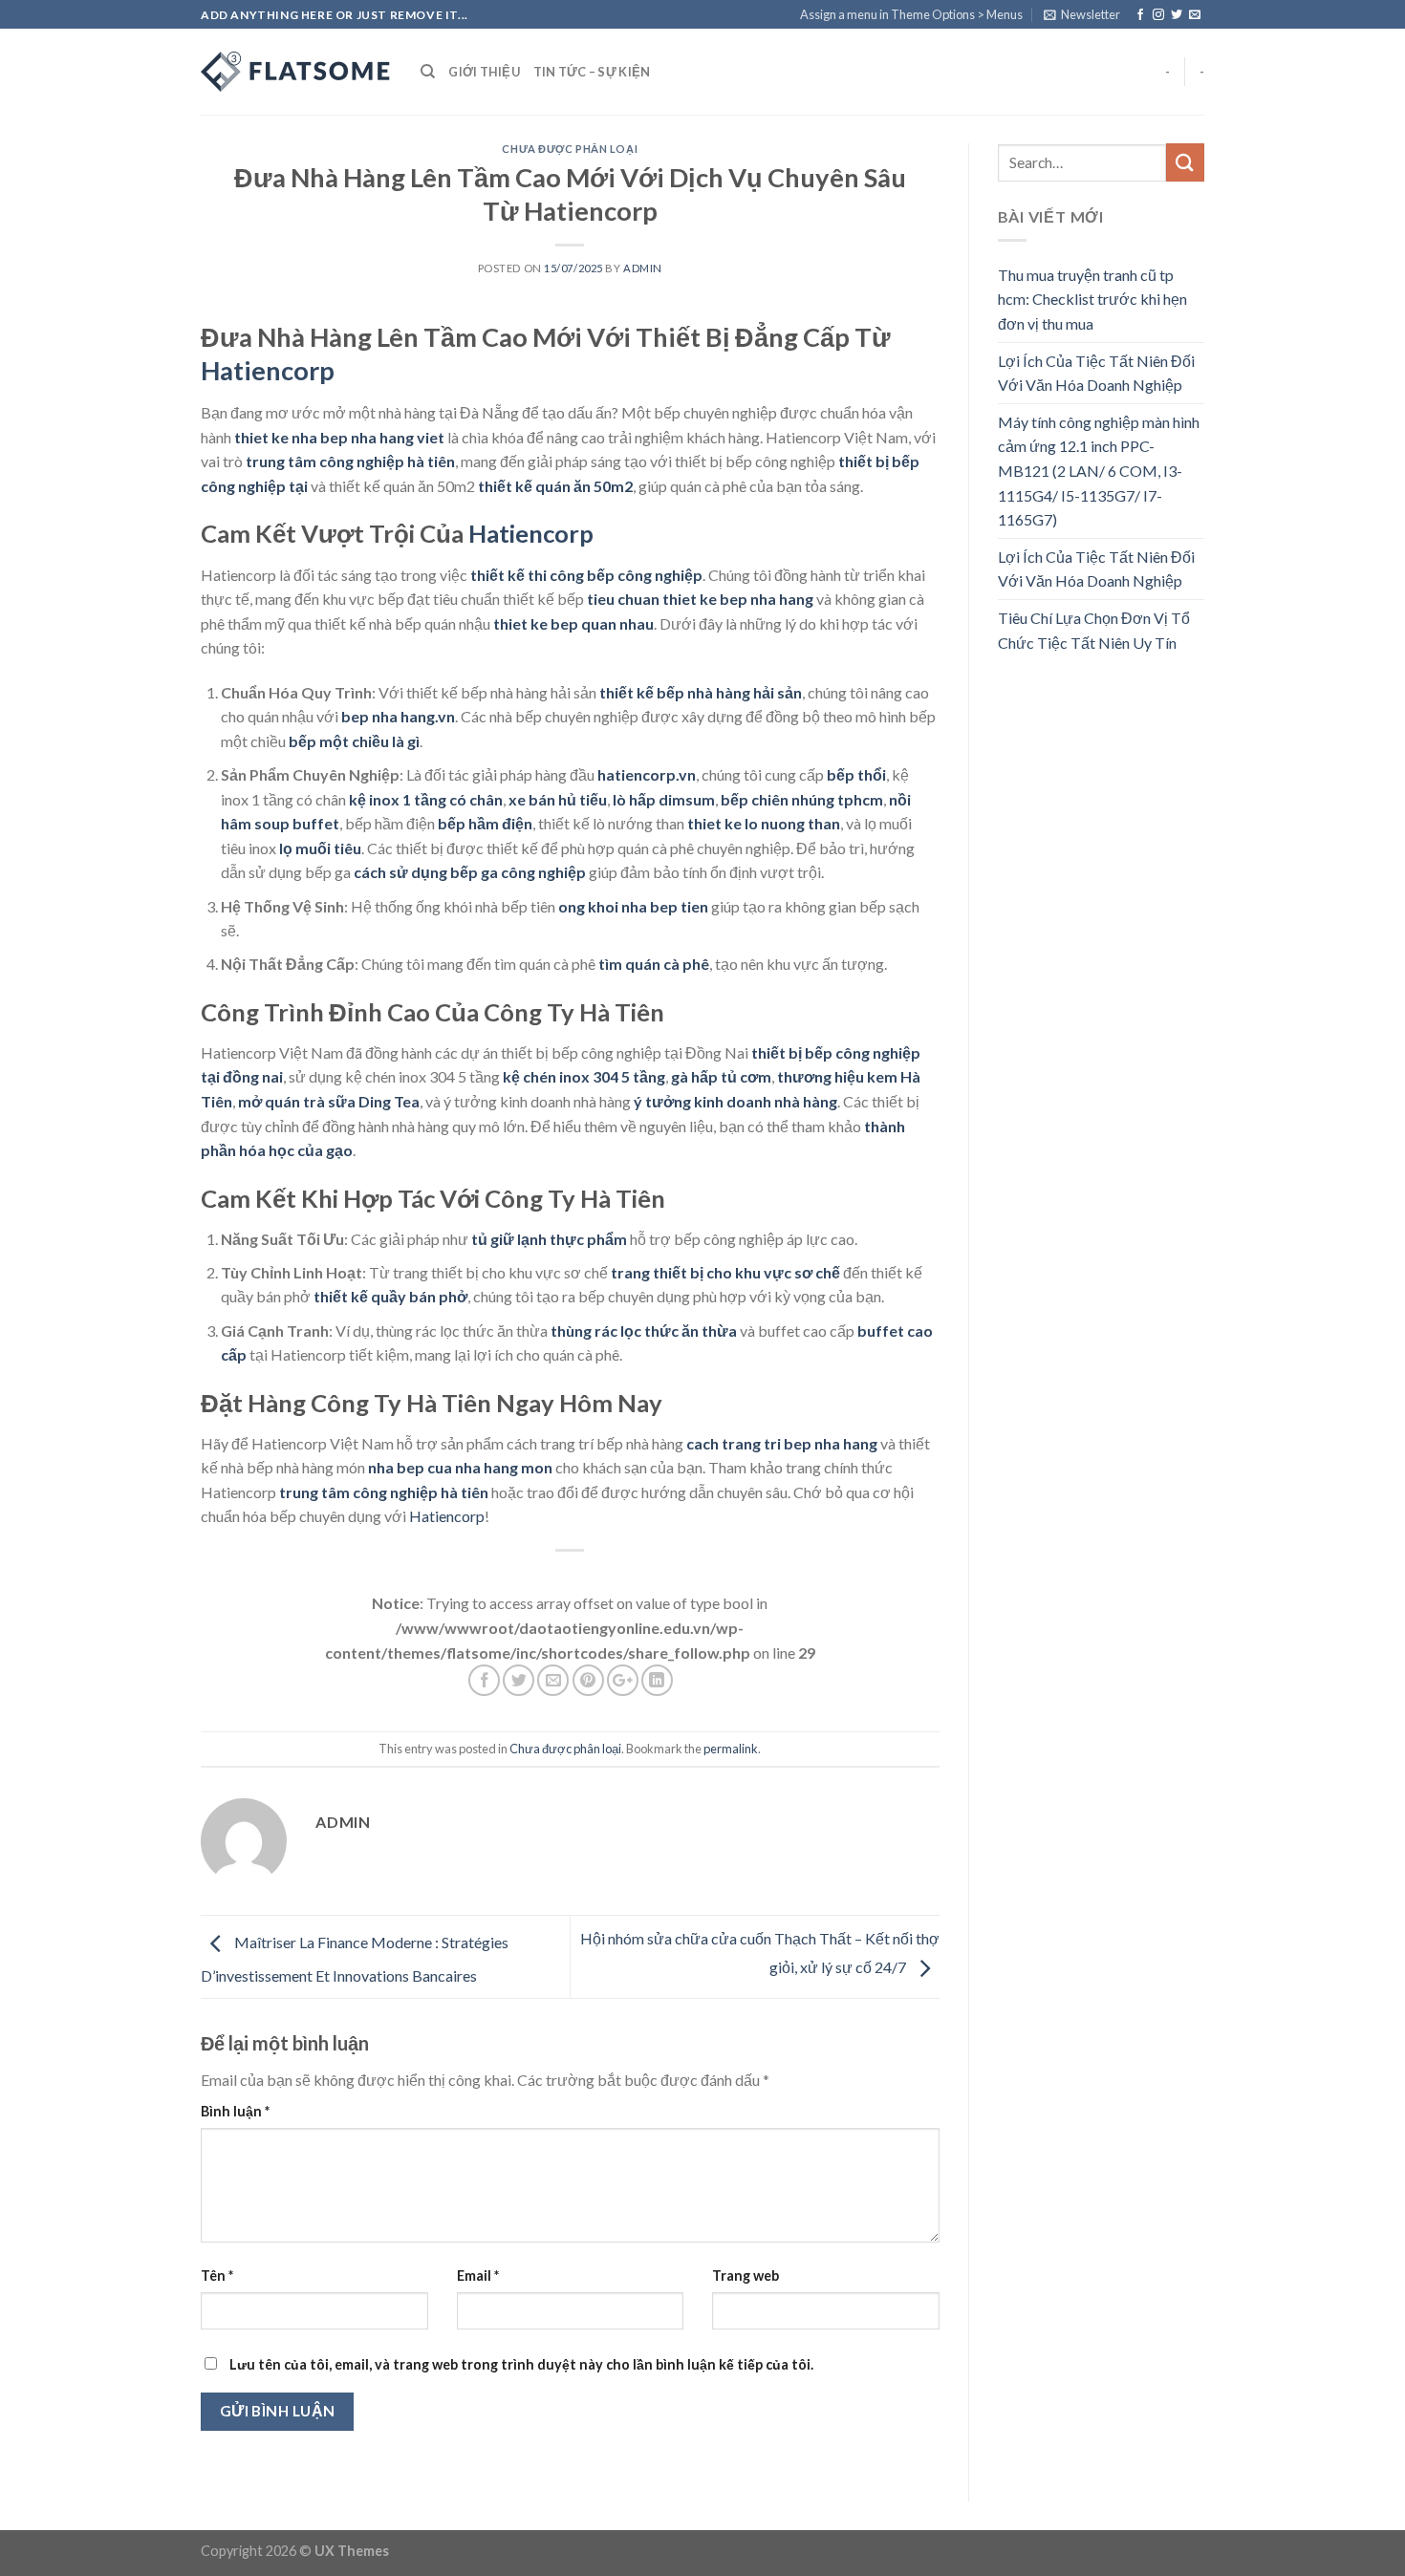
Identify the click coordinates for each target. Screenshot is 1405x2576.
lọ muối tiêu (320, 848)
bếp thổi (856, 774)
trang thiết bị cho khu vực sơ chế (725, 1272)
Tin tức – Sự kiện (592, 72)
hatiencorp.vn (647, 774)
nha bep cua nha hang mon (460, 1467)
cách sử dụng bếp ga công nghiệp (470, 872)
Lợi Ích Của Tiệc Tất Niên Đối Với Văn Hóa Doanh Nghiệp (1096, 373)
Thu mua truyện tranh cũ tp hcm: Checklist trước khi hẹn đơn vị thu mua (1092, 299)
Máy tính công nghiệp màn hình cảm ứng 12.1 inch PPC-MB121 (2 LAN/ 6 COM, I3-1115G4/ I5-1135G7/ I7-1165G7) (1099, 471)
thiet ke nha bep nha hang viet (339, 437)
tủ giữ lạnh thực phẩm (549, 1239)
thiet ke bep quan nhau (573, 623)
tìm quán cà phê (654, 964)
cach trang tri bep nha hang (782, 1443)
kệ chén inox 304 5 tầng (584, 1076)
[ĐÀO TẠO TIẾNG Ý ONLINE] (296, 72)
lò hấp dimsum (664, 799)
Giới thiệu (484, 72)
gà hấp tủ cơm (721, 1076)
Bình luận (235, 2111)
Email (478, 2275)
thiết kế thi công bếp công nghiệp (586, 575)
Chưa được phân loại (570, 149)
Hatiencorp (268, 370)
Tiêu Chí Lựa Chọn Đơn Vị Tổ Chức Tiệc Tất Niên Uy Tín (1094, 630)
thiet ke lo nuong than (764, 823)
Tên (217, 2275)
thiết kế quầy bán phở (390, 1296)
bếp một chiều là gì (354, 741)
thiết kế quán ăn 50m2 (555, 486)
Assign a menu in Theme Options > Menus (911, 14)
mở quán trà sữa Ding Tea (329, 1101)
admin (643, 268)
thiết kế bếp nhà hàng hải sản (701, 692)
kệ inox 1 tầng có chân (426, 799)
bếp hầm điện (485, 823)
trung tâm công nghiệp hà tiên (350, 461)
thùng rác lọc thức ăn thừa (644, 1331)
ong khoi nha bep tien (633, 906)
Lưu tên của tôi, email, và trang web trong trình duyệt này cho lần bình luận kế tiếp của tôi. (521, 2364)
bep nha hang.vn (398, 716)
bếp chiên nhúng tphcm (802, 799)
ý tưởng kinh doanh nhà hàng (735, 1101)
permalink (731, 1749)
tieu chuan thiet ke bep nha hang (700, 599)
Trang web (746, 2275)
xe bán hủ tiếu (558, 799)
